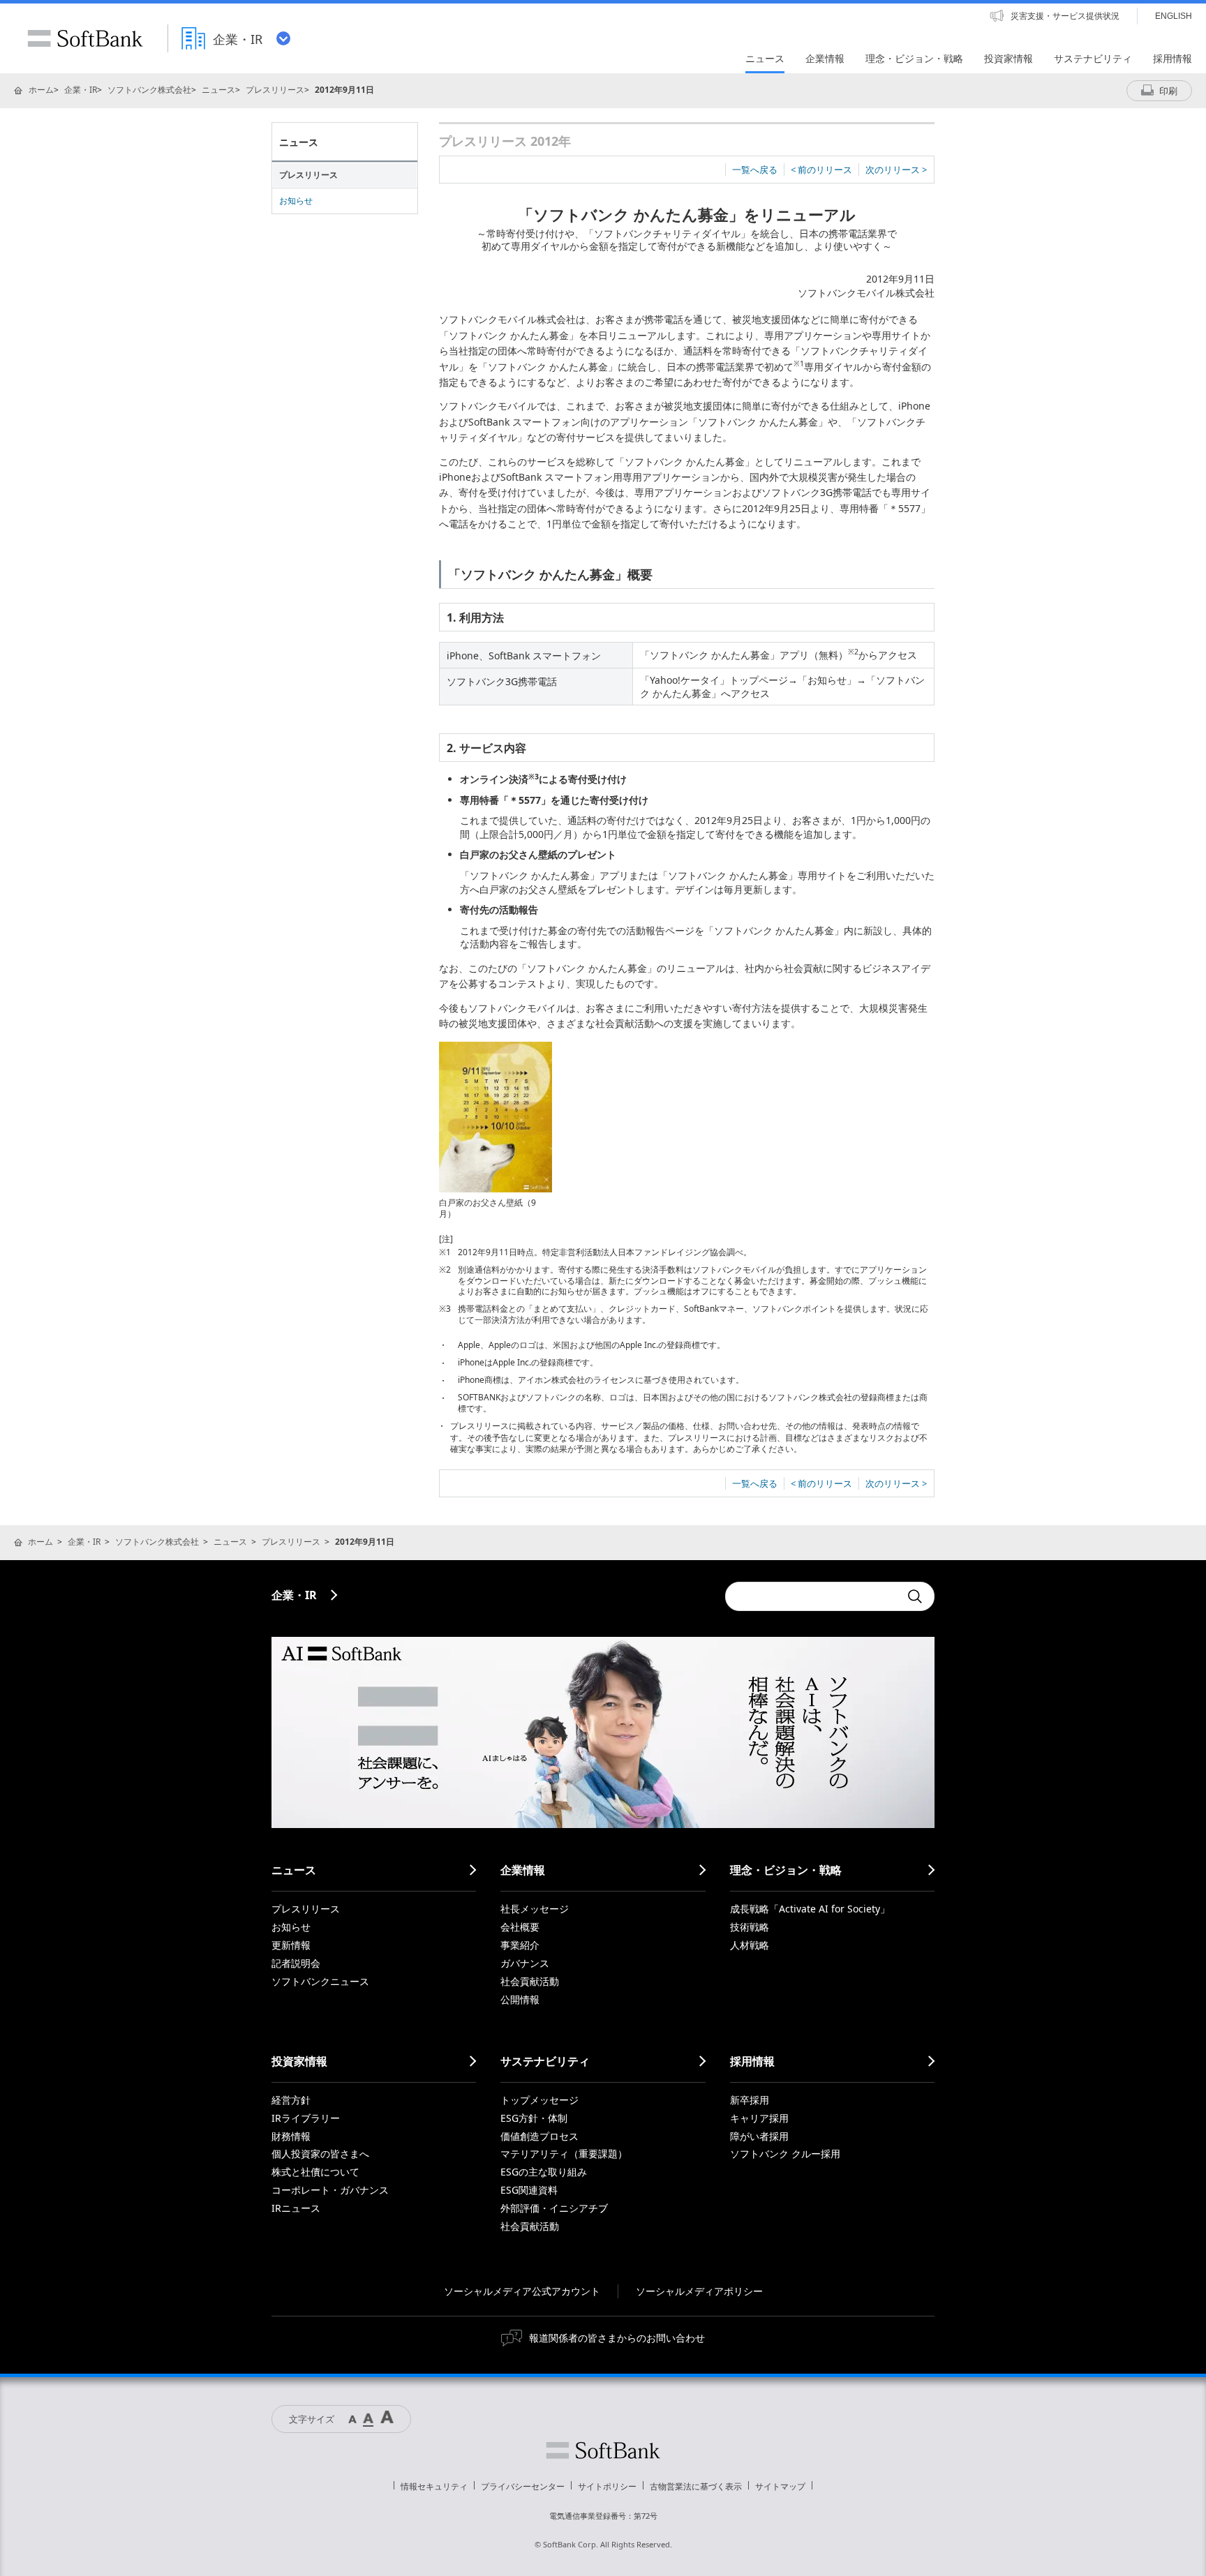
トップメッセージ (539, 2100)
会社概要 (520, 1927)
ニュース (218, 90)
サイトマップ (780, 2486)
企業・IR (81, 90)
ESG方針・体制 (534, 2118)
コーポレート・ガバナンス (330, 2190)
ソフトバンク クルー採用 (785, 2154)
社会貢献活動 (530, 1981)
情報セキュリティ (434, 2486)
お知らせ (296, 201)
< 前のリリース (821, 170)
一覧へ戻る (755, 170)
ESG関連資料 (529, 2190)
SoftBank (85, 38)
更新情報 (291, 1945)
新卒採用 (750, 2100)
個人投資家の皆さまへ (320, 2154)
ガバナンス (525, 1963)
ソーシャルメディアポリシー (699, 2291)
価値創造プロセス (539, 2136)
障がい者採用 (759, 2136)
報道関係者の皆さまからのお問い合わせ (617, 2338)
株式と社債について (315, 2172)
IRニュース (296, 2208)
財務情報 (291, 2136)
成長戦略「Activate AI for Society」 (810, 1909)
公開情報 (520, 1999)
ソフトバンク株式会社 (149, 90)
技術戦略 (750, 1927)
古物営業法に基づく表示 (696, 2486)
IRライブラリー (306, 2118)
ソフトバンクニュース (320, 1981)
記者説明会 (296, 1963)
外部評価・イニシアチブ (554, 2208)
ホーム (41, 90)
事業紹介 (520, 1945)
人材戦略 (750, 1945)
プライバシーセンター (523, 2486)
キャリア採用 (759, 2118)
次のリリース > (896, 170)
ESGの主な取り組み (544, 2172)
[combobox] (812, 1596)
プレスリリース (275, 90)
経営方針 (291, 2100)
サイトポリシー (607, 2486)
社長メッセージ (535, 1909)
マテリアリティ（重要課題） (564, 2154)
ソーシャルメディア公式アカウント (522, 2291)
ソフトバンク (603, 2450)
